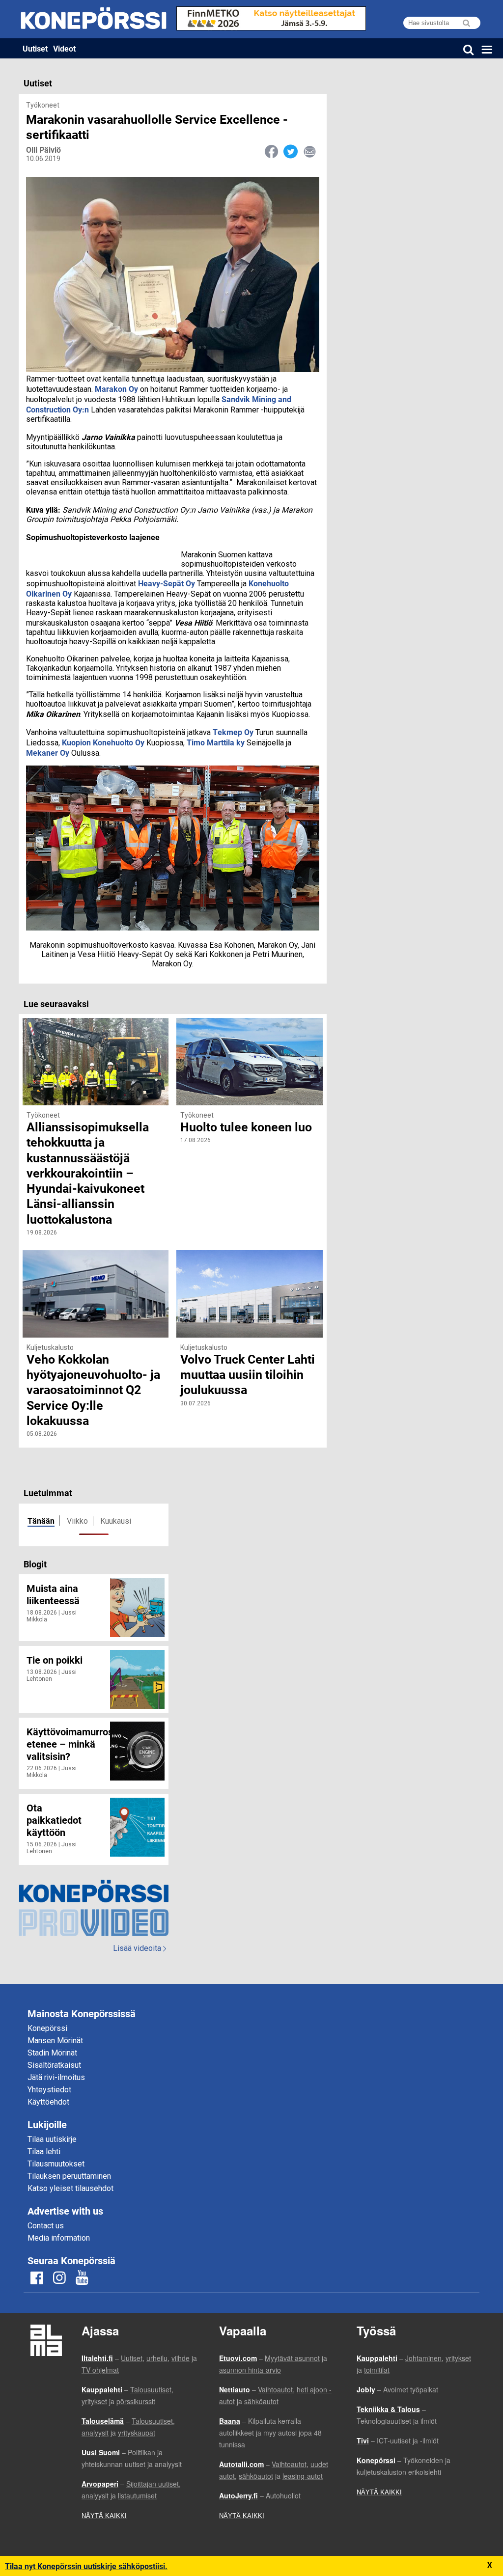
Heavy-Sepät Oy (167, 583)
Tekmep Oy (233, 732)
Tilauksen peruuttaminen (69, 2176)
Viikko (77, 1521)
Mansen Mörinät (55, 2041)
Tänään (41, 1521)
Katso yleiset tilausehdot (70, 2188)
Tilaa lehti (44, 2151)
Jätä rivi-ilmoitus (56, 2077)
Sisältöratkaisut (54, 2065)
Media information (59, 2238)
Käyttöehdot (48, 2102)
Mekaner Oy (48, 753)
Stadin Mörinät (52, 2053)
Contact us (46, 2226)
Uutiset (35, 48)
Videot (64, 48)
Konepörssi (47, 2028)
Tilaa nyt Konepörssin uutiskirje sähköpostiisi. (86, 2566)
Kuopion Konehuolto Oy (103, 742)
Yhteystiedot (49, 2090)
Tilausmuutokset (56, 2164)
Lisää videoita (140, 1948)
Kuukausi (116, 1521)
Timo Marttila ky (216, 742)
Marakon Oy (116, 389)
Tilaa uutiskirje (52, 2139)
